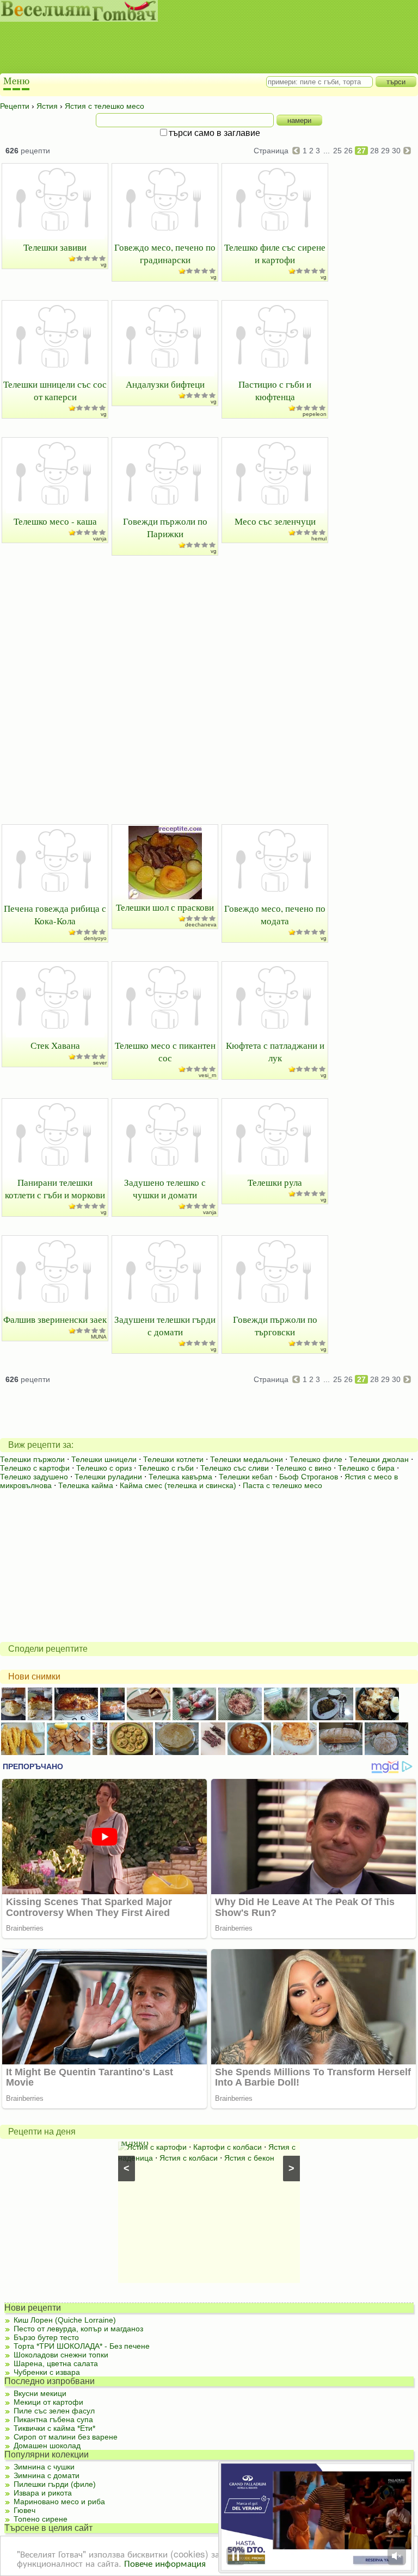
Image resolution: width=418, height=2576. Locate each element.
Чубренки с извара (47, 2372)
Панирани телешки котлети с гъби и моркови (55, 1189)
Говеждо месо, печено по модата (275, 914)
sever (100, 1063)
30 (396, 151)
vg (104, 265)
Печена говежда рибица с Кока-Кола (55, 914)
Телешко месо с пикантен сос (165, 1051)
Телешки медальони (247, 1459)
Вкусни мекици (40, 2393)
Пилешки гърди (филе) (55, 2484)
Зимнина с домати (47, 2475)
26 (348, 151)
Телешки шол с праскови (165, 907)
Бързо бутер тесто (46, 2337)
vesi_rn (208, 1075)
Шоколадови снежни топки (61, 2355)
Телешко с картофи (35, 1468)
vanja (100, 539)
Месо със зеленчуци (275, 521)
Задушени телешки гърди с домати (165, 1326)
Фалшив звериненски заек (55, 1319)
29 (385, 151)
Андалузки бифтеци (165, 384)
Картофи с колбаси (228, 2147)
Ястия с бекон (249, 2158)
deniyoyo (95, 938)
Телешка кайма (86, 1485)
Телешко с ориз (104, 1468)
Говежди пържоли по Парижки (165, 527)
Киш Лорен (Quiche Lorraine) (65, 2320)
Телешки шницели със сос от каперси (55, 390)
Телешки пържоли (32, 1459)
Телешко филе (316, 1459)
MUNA (99, 1337)
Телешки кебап (246, 1477)
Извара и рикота (43, 2493)
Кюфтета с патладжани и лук (275, 1051)
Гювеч (24, 2510)
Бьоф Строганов (309, 1477)
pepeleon (315, 414)
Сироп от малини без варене (66, 2437)
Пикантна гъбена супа (53, 2419)
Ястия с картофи (157, 2147)
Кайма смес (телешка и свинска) (178, 1485)
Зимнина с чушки (44, 2467)
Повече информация (165, 2563)
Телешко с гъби (166, 1468)
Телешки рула (275, 1182)
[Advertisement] (199, 49)
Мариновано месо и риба (59, 2502)
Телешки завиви (55, 247)
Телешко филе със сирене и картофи (275, 253)
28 (374, 151)
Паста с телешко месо (282, 1485)
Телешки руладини (108, 1477)
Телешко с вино (303, 1468)
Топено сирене (41, 2519)
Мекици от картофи (48, 2402)
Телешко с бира (366, 1468)
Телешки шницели (104, 1459)
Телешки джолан (379, 1459)
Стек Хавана (55, 1045)
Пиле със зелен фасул (54, 2411)
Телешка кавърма (180, 1477)
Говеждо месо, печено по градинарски (165, 253)
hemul (319, 539)
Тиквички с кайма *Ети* (54, 2428)
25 (337, 151)
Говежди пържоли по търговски (275, 1326)
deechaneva (201, 925)
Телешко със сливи (235, 1468)
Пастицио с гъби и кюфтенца (275, 390)
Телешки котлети (173, 1459)
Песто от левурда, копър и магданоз (78, 2329)
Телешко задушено (34, 1477)
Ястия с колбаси (189, 2158)
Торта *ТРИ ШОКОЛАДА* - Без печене (82, 2346)
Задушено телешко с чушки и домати (165, 1189)
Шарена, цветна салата (56, 2363)
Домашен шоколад (47, 2446)
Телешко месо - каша (55, 521)
